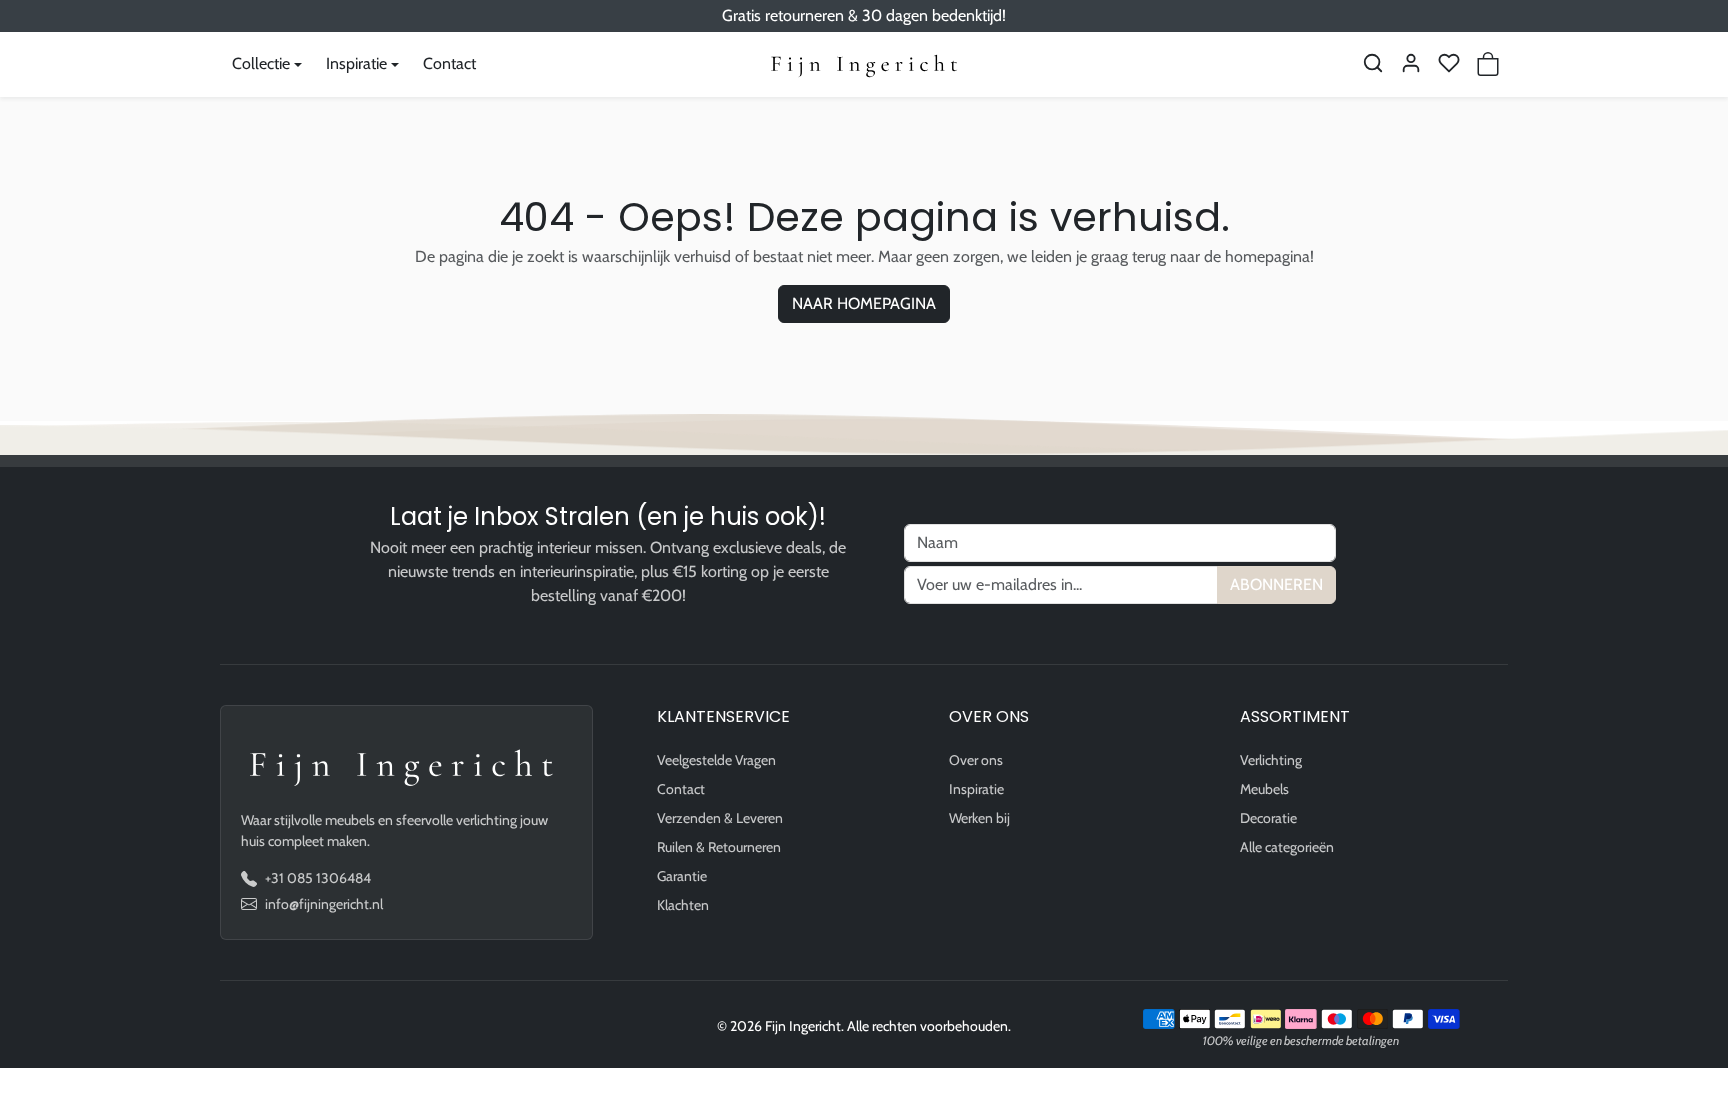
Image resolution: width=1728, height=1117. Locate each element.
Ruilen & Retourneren (719, 847)
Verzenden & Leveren (720, 818)
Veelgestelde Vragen (716, 760)
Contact (449, 63)
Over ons (976, 760)
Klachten (683, 905)
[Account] (1411, 63)
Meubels (1264, 789)
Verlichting (1271, 760)
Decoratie (1268, 818)
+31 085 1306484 (318, 878)
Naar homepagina (864, 303)
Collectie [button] (261, 63)
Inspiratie (976, 789)
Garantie (682, 876)
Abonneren (1276, 584)
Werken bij (979, 818)
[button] (1373, 63)
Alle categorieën (1287, 847)
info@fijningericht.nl (324, 904)
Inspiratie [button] (356, 63)
